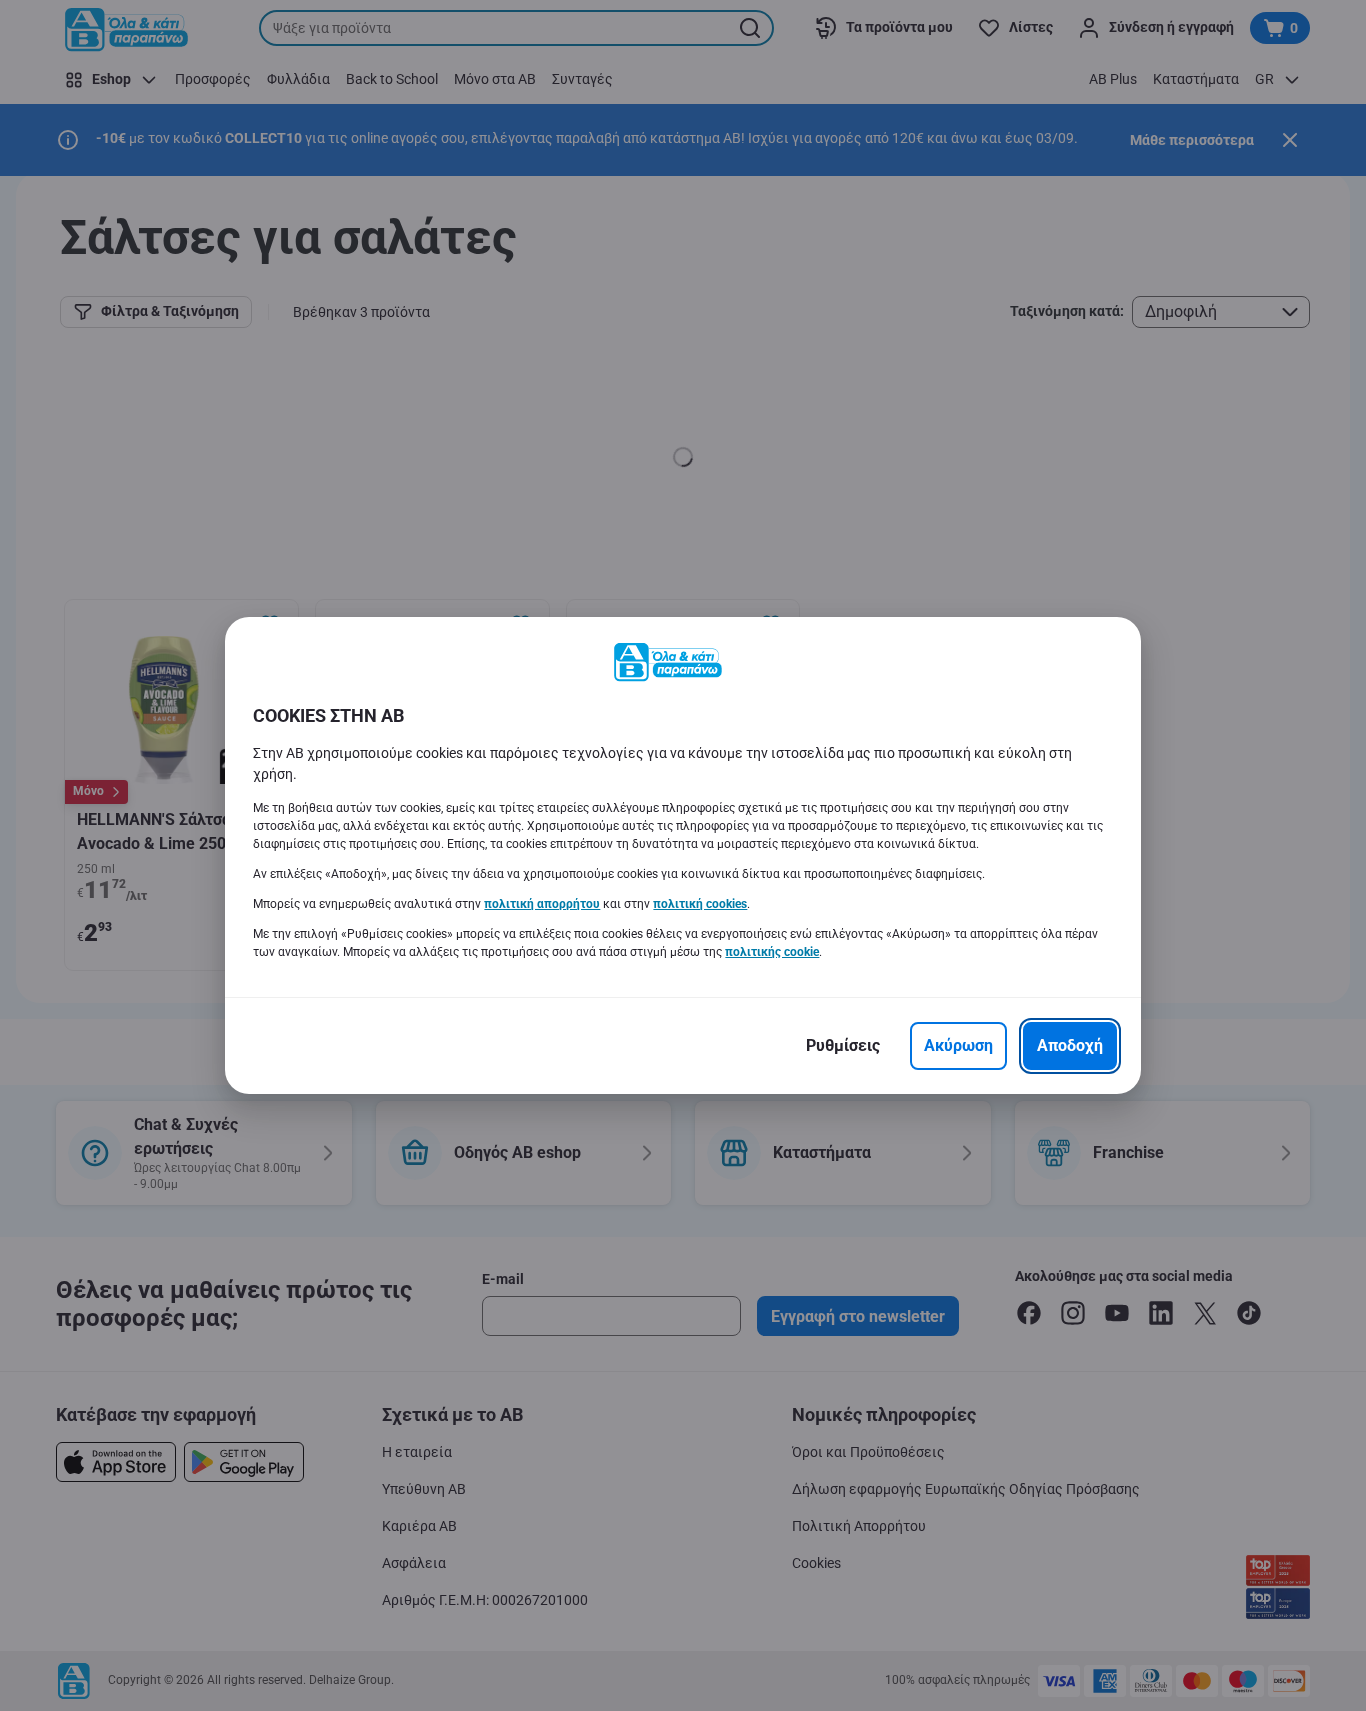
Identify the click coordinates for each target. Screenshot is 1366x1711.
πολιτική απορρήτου (542, 904)
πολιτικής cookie (772, 952)
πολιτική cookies (700, 904)
